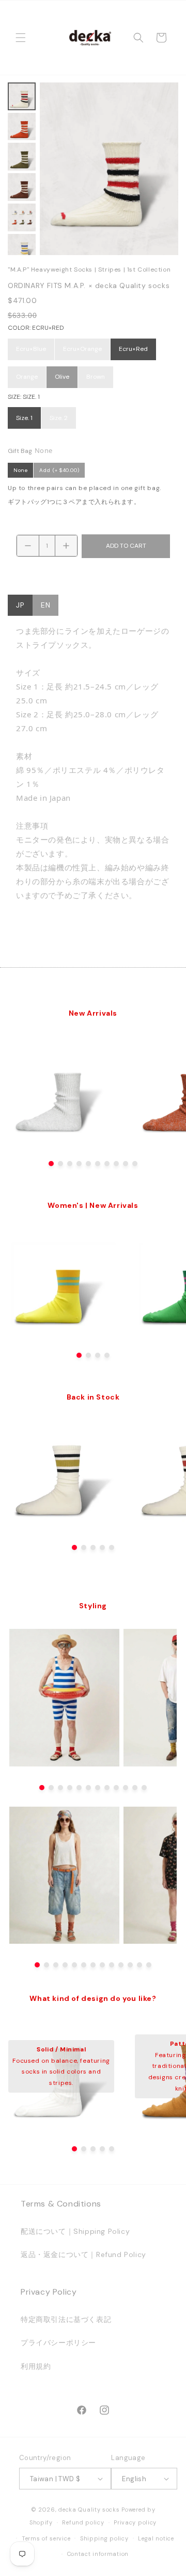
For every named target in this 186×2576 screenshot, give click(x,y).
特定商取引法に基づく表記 (66, 2319)
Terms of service (46, 2538)
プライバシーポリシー (58, 2343)
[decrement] (28, 546)
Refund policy (83, 2522)
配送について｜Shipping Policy (75, 2231)
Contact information (98, 2554)
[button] (21, 38)
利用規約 (36, 2366)
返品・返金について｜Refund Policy (83, 2254)
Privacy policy (135, 2522)
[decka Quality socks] (90, 38)
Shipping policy (104, 2538)
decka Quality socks (89, 2510)
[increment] (66, 546)
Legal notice (156, 2538)
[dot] (51, 1164)
